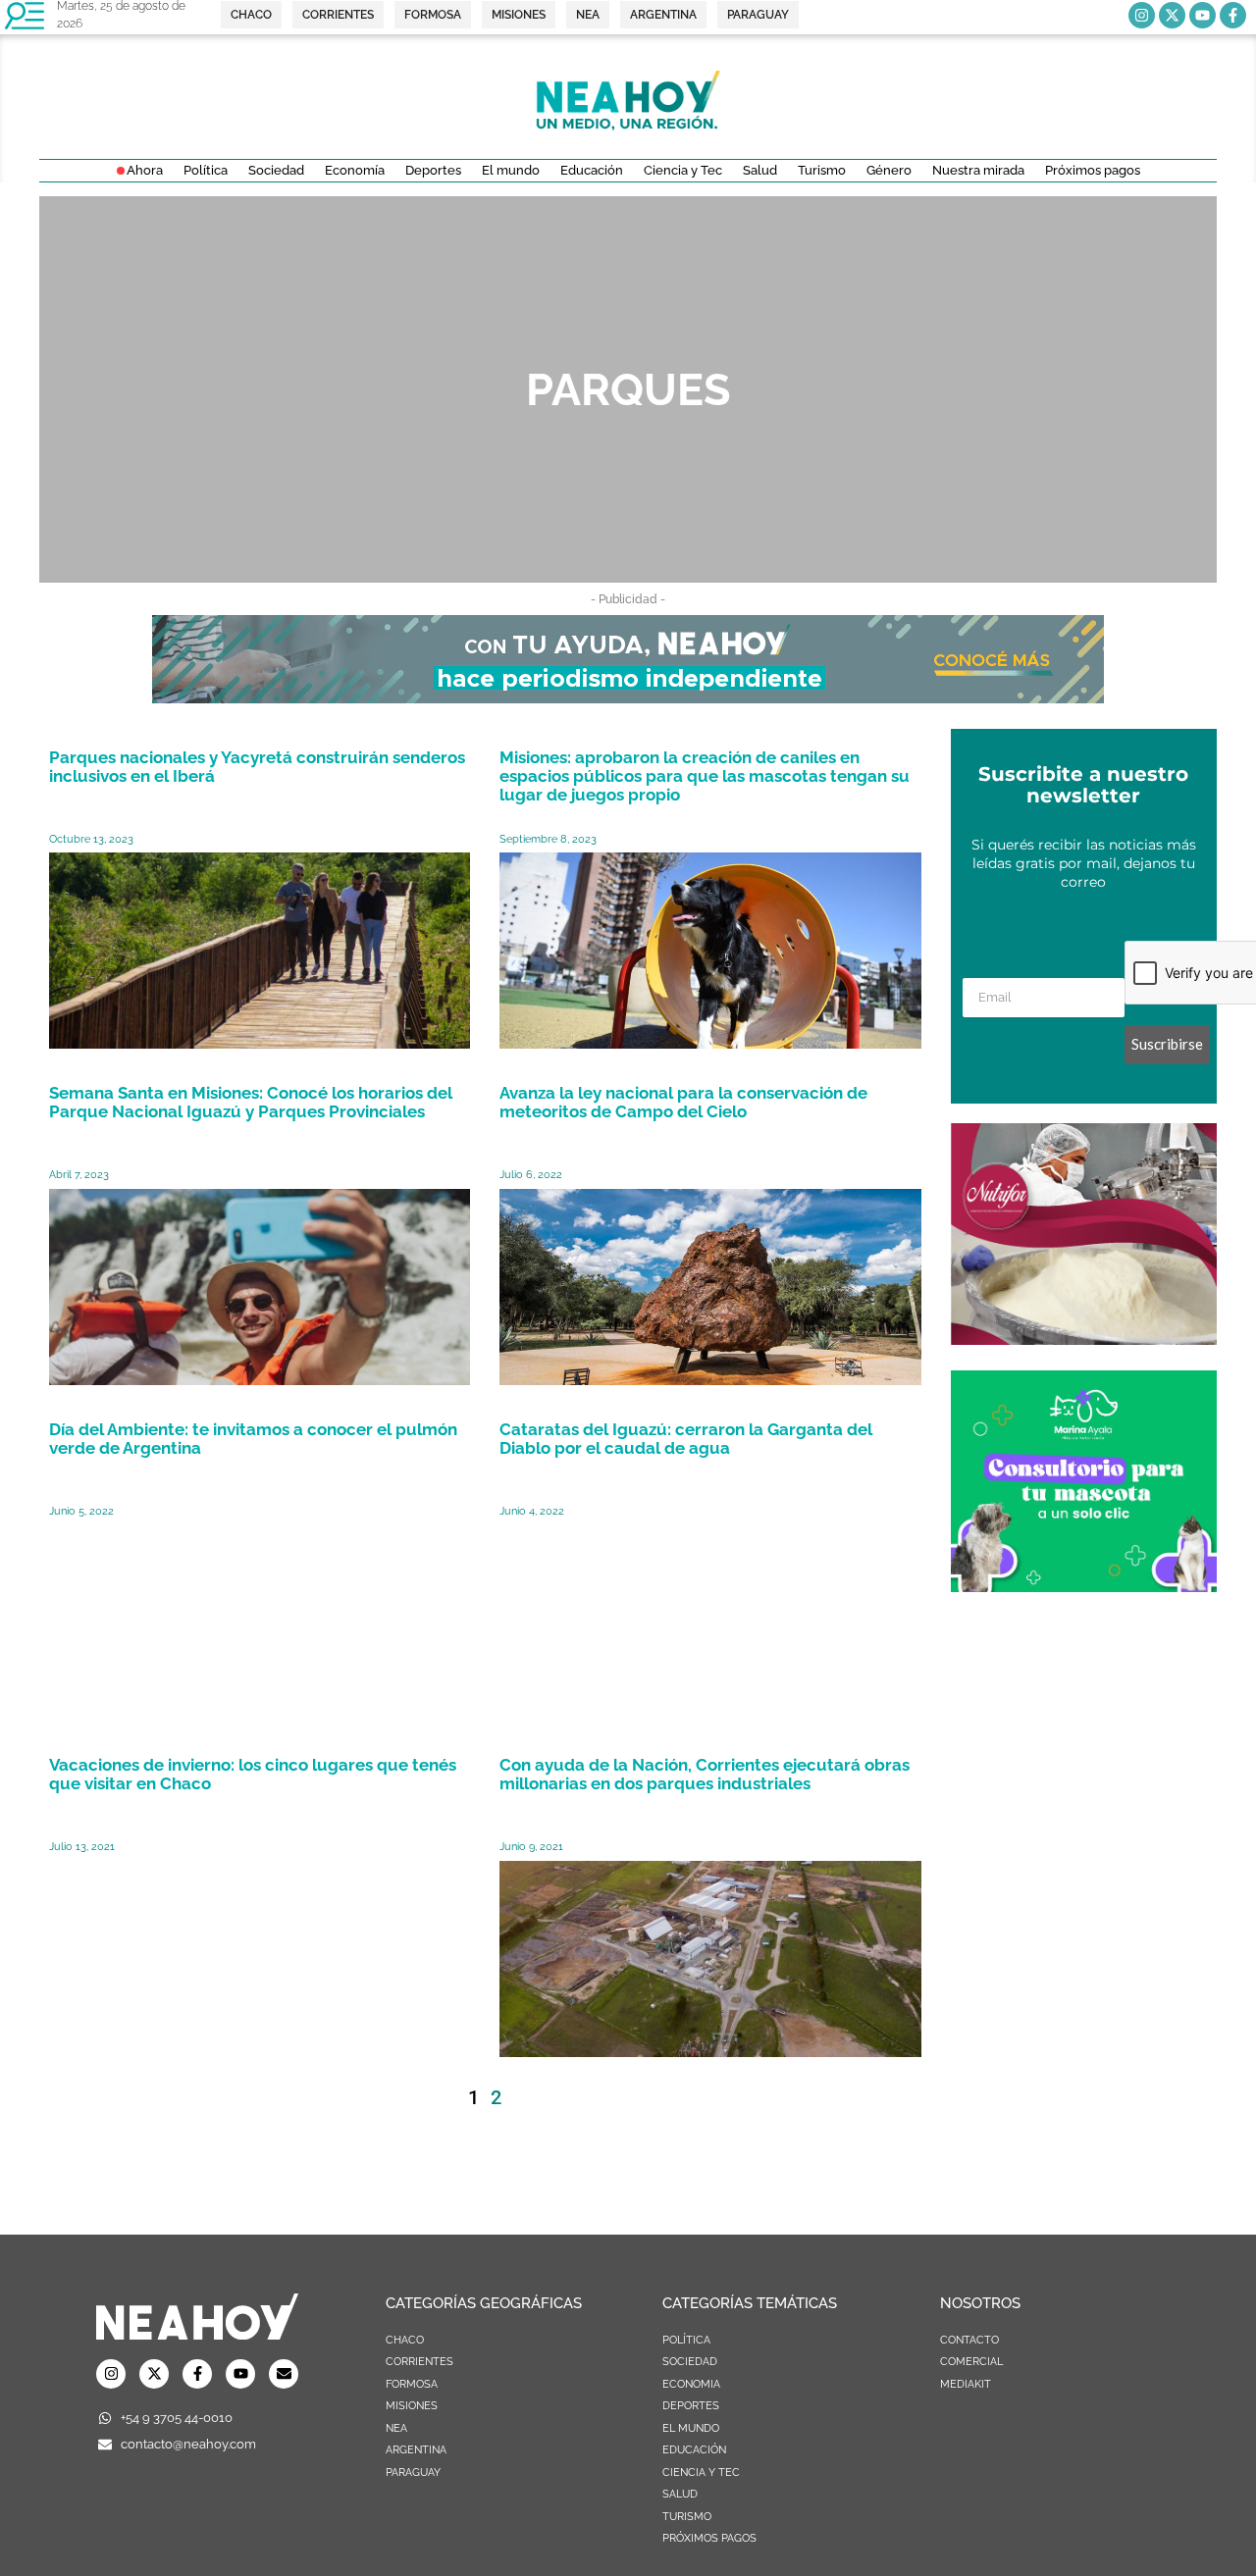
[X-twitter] (1172, 15)
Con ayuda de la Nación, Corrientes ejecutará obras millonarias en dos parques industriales (705, 1774)
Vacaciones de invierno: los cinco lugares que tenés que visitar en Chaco (253, 1774)
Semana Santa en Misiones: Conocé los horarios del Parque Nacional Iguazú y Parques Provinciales (251, 1102)
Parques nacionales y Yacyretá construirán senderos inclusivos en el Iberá (257, 767)
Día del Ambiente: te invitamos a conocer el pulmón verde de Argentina (253, 1439)
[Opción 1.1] (628, 697)
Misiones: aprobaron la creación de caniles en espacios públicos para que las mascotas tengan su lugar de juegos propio (705, 776)
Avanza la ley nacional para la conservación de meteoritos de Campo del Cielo (683, 1102)
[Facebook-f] (1233, 15)
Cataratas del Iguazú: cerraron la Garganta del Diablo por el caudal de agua (686, 1439)
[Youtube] (1203, 15)
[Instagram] (1142, 15)
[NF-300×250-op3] (1084, 1339)
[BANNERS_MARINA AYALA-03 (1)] (1084, 1586)
